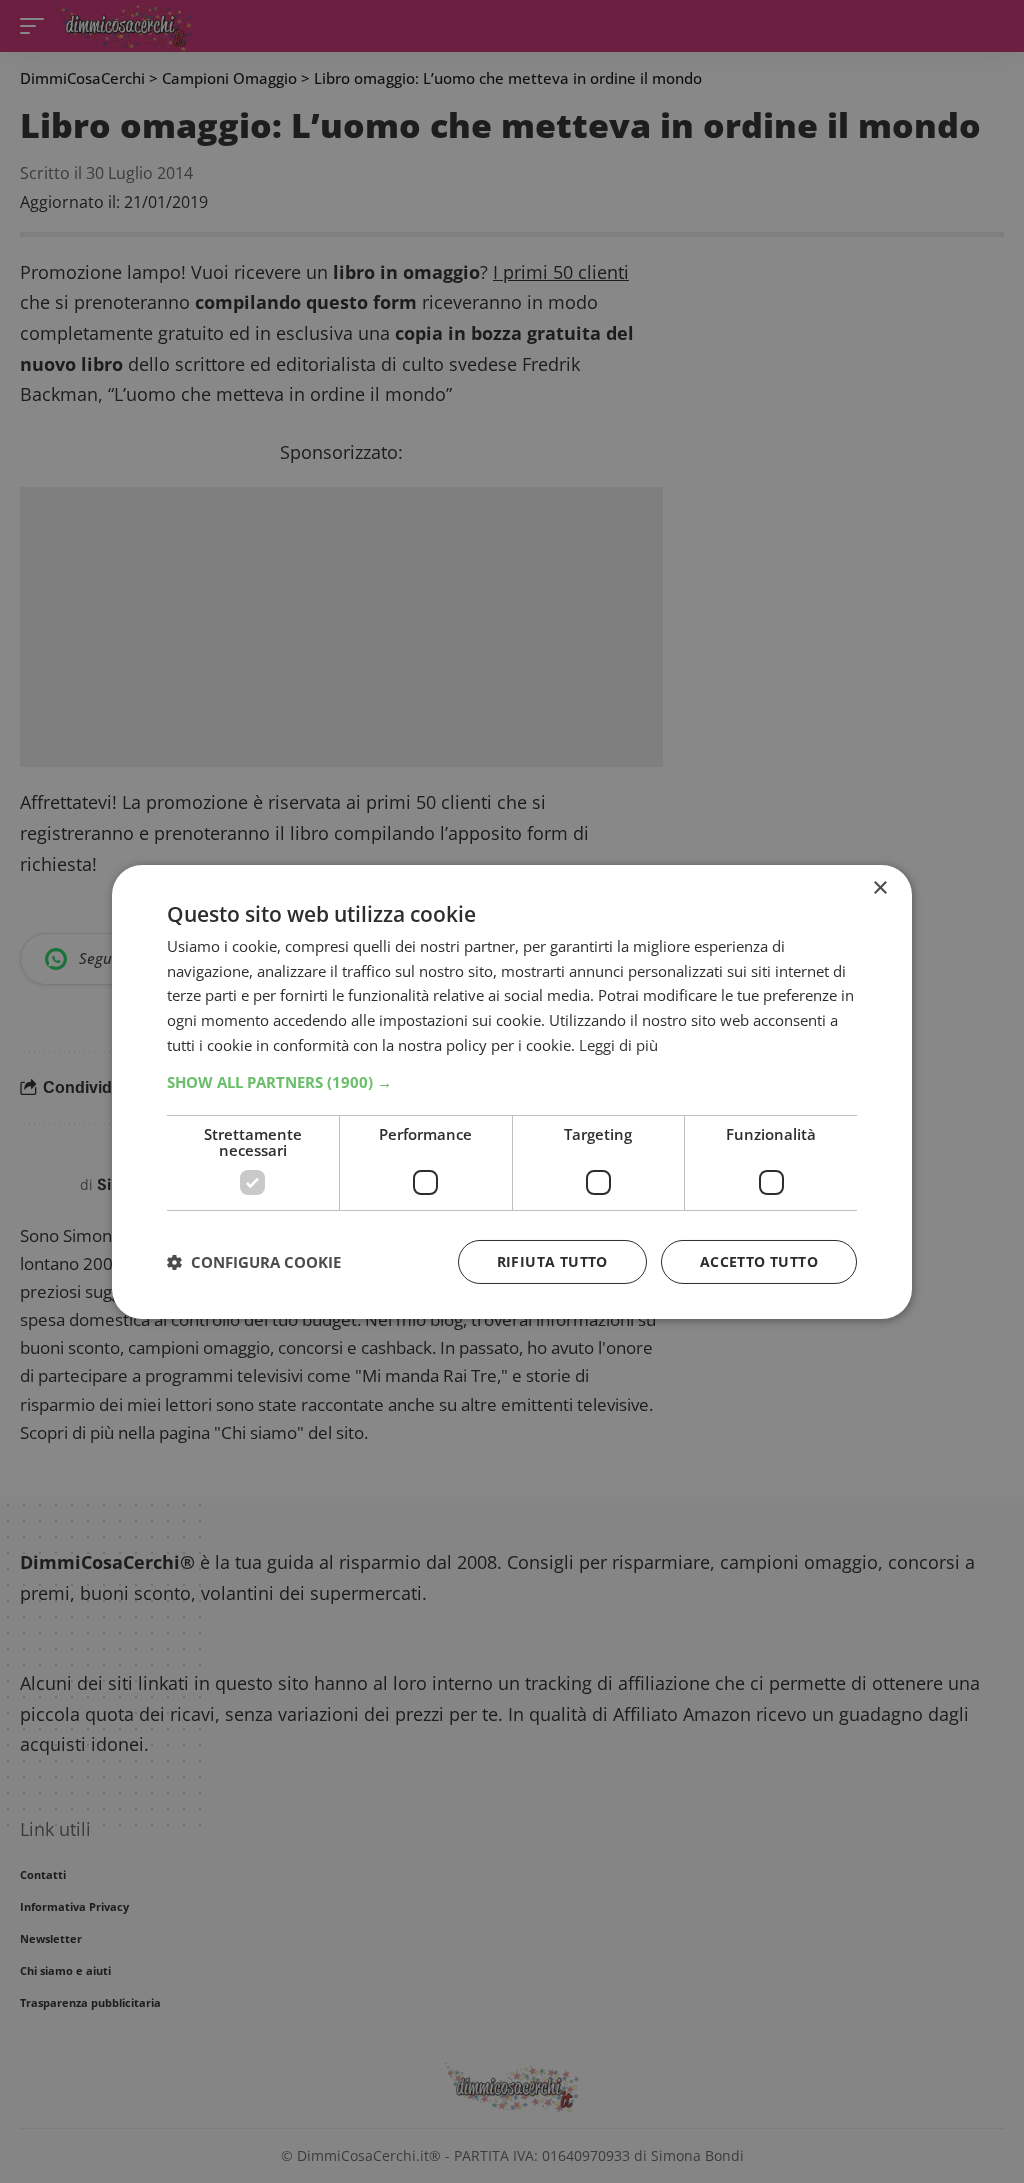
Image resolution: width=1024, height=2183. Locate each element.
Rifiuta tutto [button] (552, 1261)
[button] (512, 1082)
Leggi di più (618, 1045)
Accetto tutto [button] (759, 1261)
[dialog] (512, 1091)
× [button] (879, 887)
